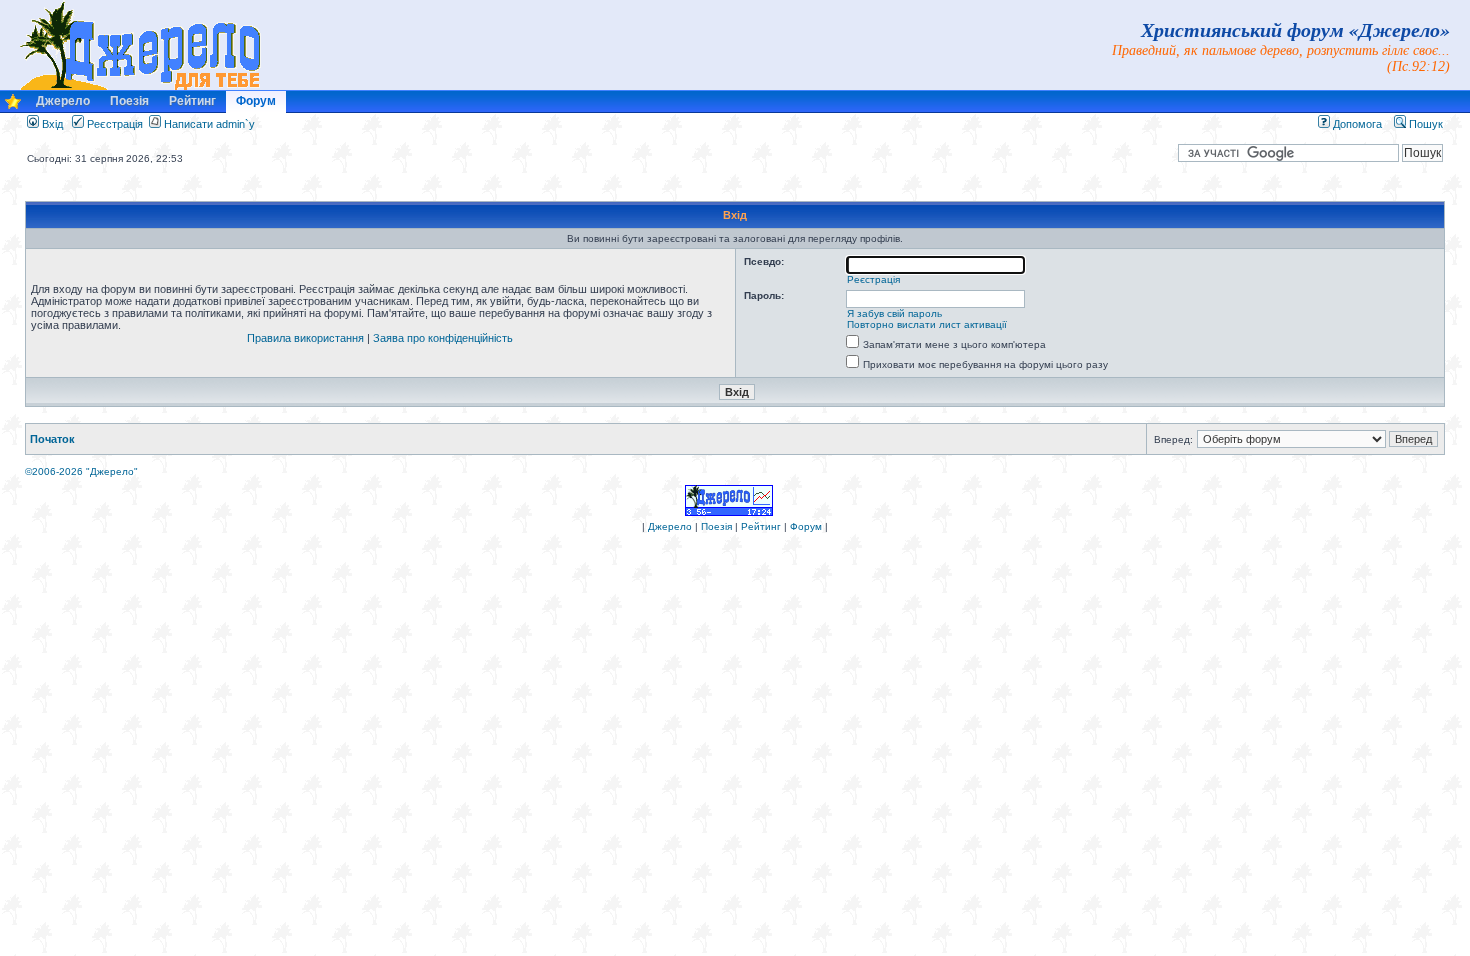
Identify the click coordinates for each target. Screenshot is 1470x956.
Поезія (129, 101)
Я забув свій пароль (894, 313)
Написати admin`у (209, 124)
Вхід (51, 124)
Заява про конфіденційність (443, 338)
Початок (52, 439)
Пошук (1424, 124)
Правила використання (305, 338)
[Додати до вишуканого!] (13, 106)
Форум (256, 101)
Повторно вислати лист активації (927, 324)
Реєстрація (113, 124)
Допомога (1356, 124)
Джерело (63, 101)
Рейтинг (192, 101)
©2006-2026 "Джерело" (81, 471)
